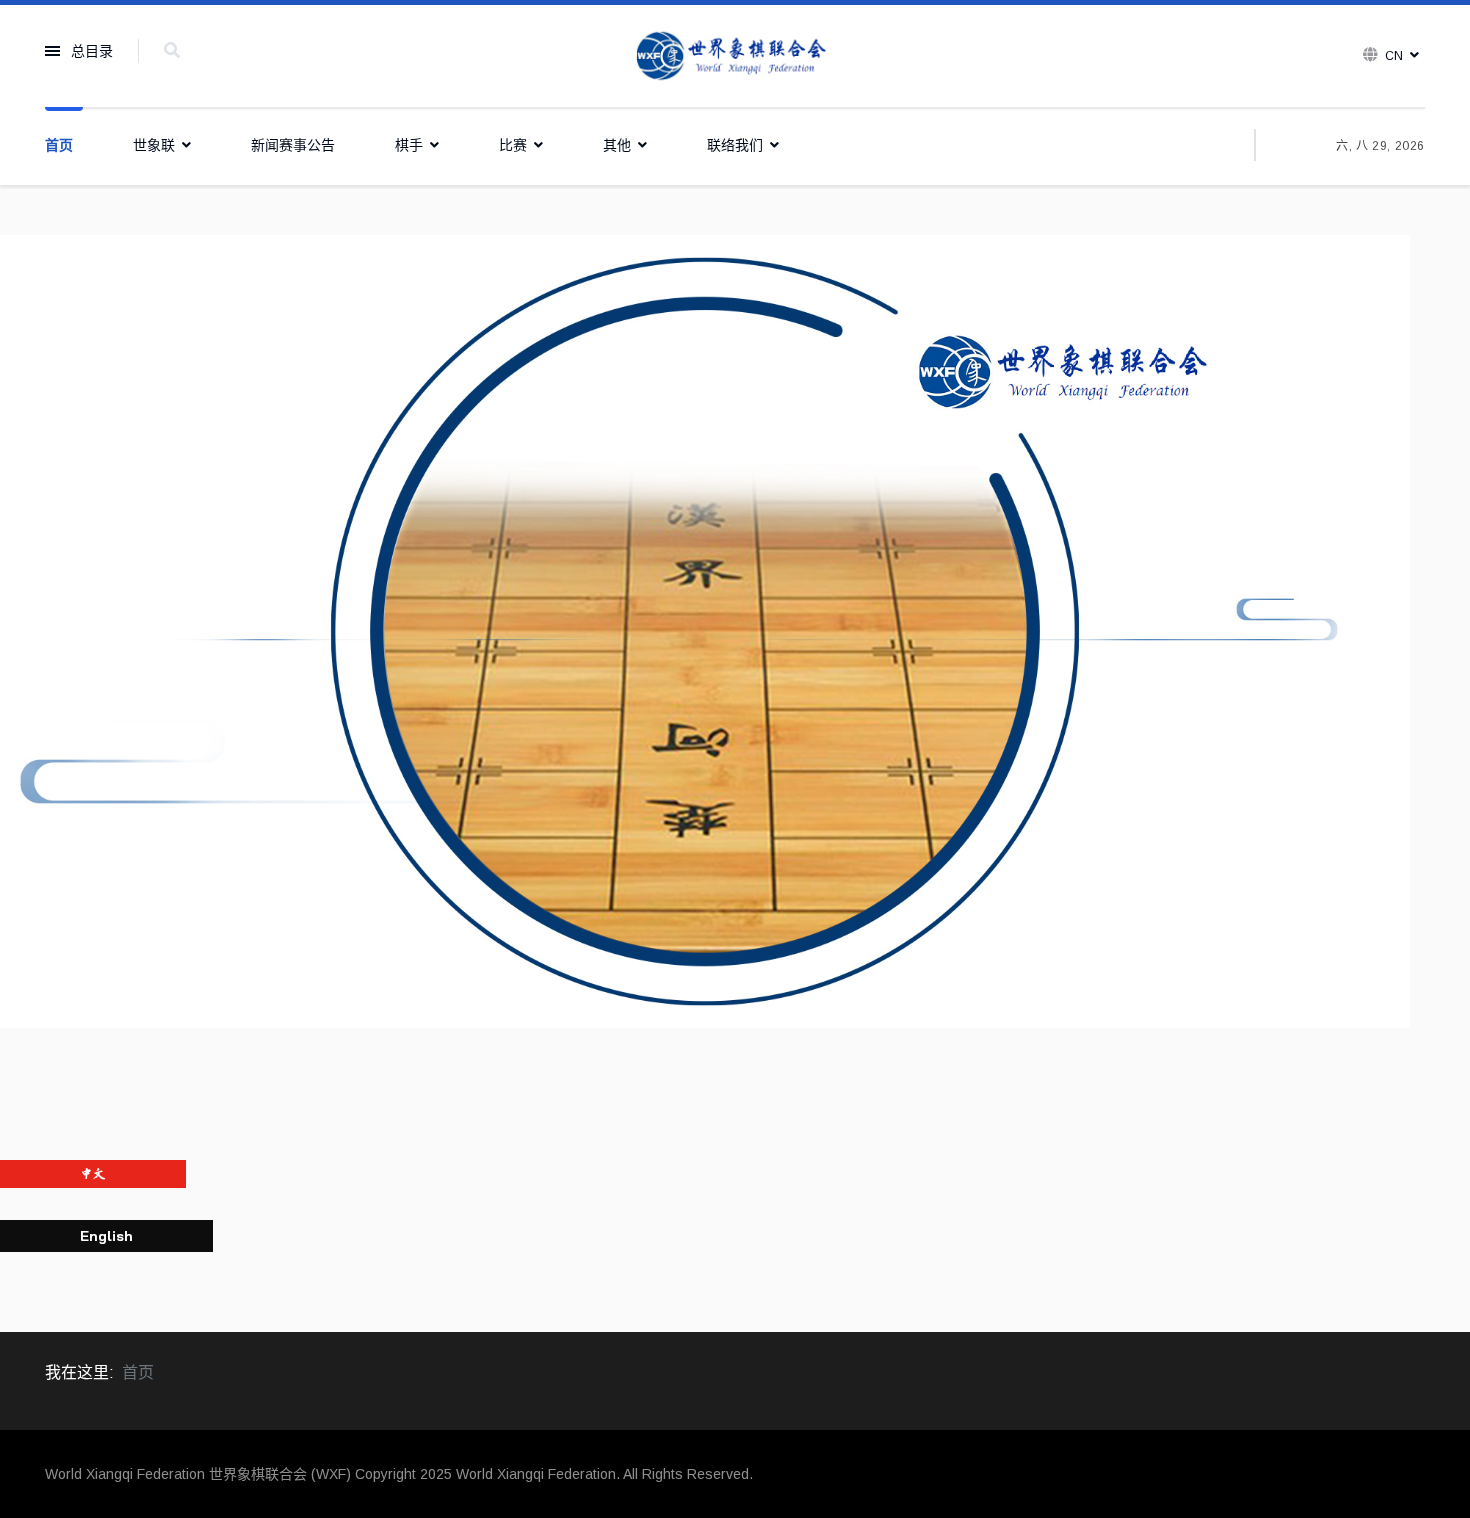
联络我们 (735, 145)
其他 (617, 145)
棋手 (409, 145)
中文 (93, 1174)
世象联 (154, 145)
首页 (59, 145)
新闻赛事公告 (293, 145)
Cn (1394, 56)
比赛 (513, 145)
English (106, 1236)
